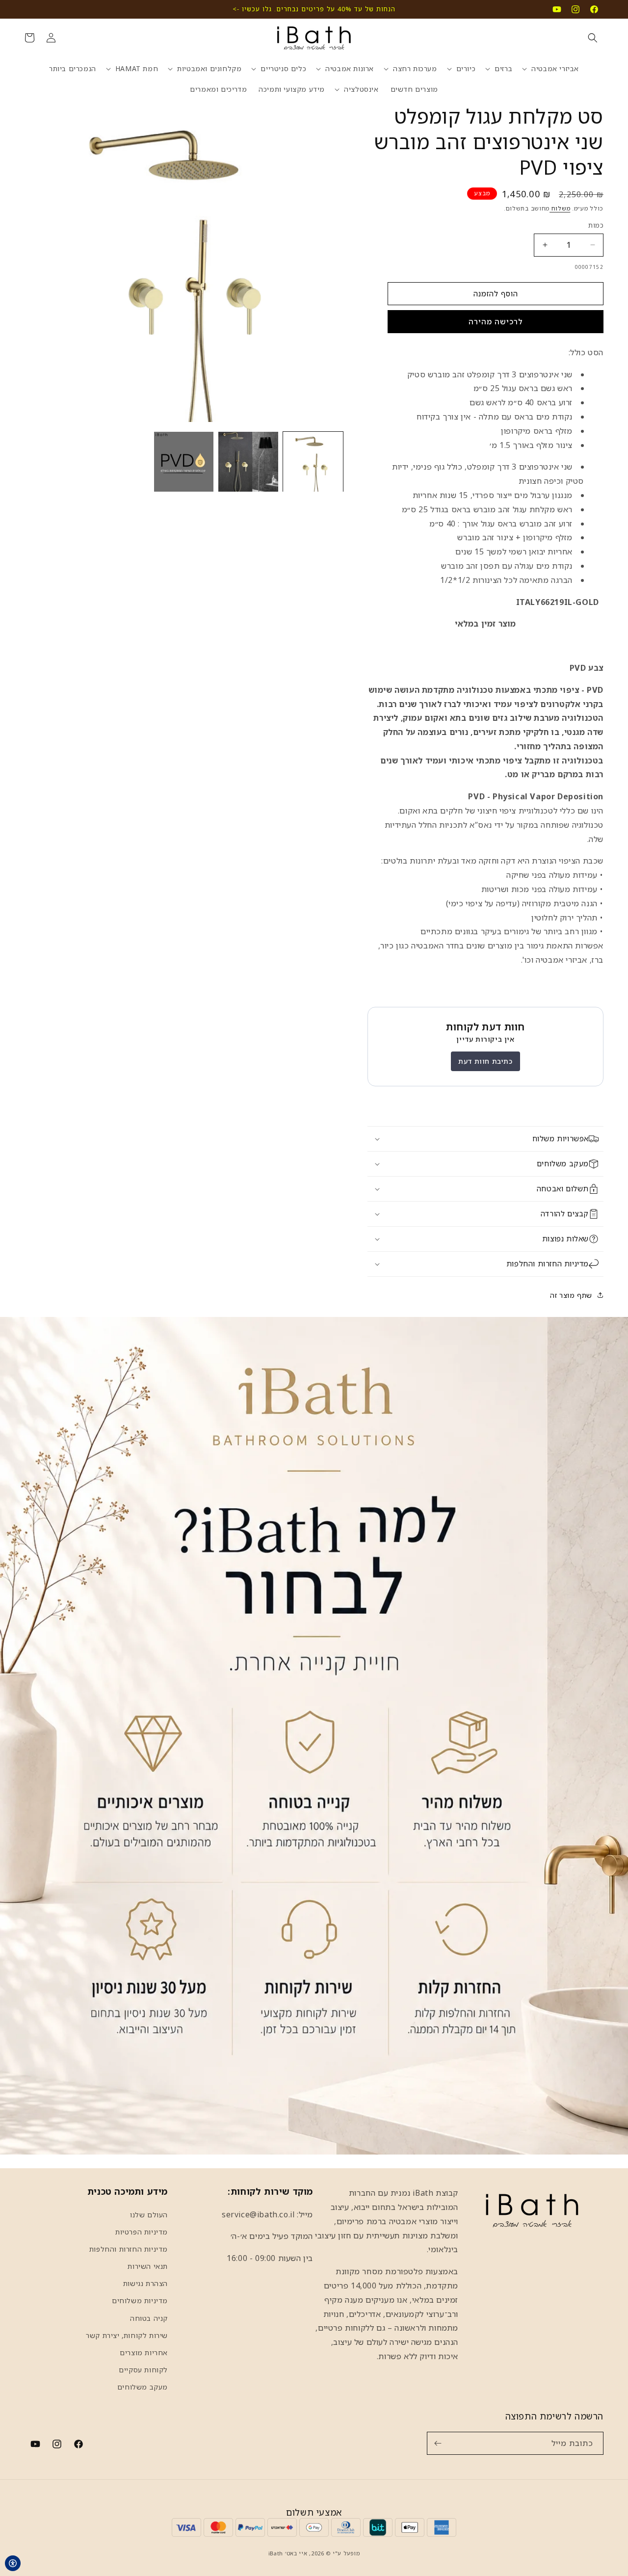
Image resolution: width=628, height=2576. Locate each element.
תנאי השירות (148, 2266)
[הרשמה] (438, 2443)
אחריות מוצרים (144, 2353)
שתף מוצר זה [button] (571, 1295)
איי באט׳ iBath (288, 2553)
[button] (593, 38)
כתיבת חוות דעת (485, 1061)
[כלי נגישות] (13, 2563)
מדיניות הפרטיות (142, 2232)
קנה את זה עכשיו (496, 322)
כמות (596, 225)
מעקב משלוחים (143, 2387)
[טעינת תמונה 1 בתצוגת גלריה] (313, 462)
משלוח (560, 208)
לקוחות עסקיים (143, 2370)
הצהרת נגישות (145, 2283)
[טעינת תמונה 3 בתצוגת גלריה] (184, 462)
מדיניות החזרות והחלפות (129, 2249)
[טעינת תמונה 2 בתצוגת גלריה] (248, 462)
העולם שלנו (149, 2215)
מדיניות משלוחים (140, 2300)
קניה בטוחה (149, 2318)
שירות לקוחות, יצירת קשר (127, 2335)
